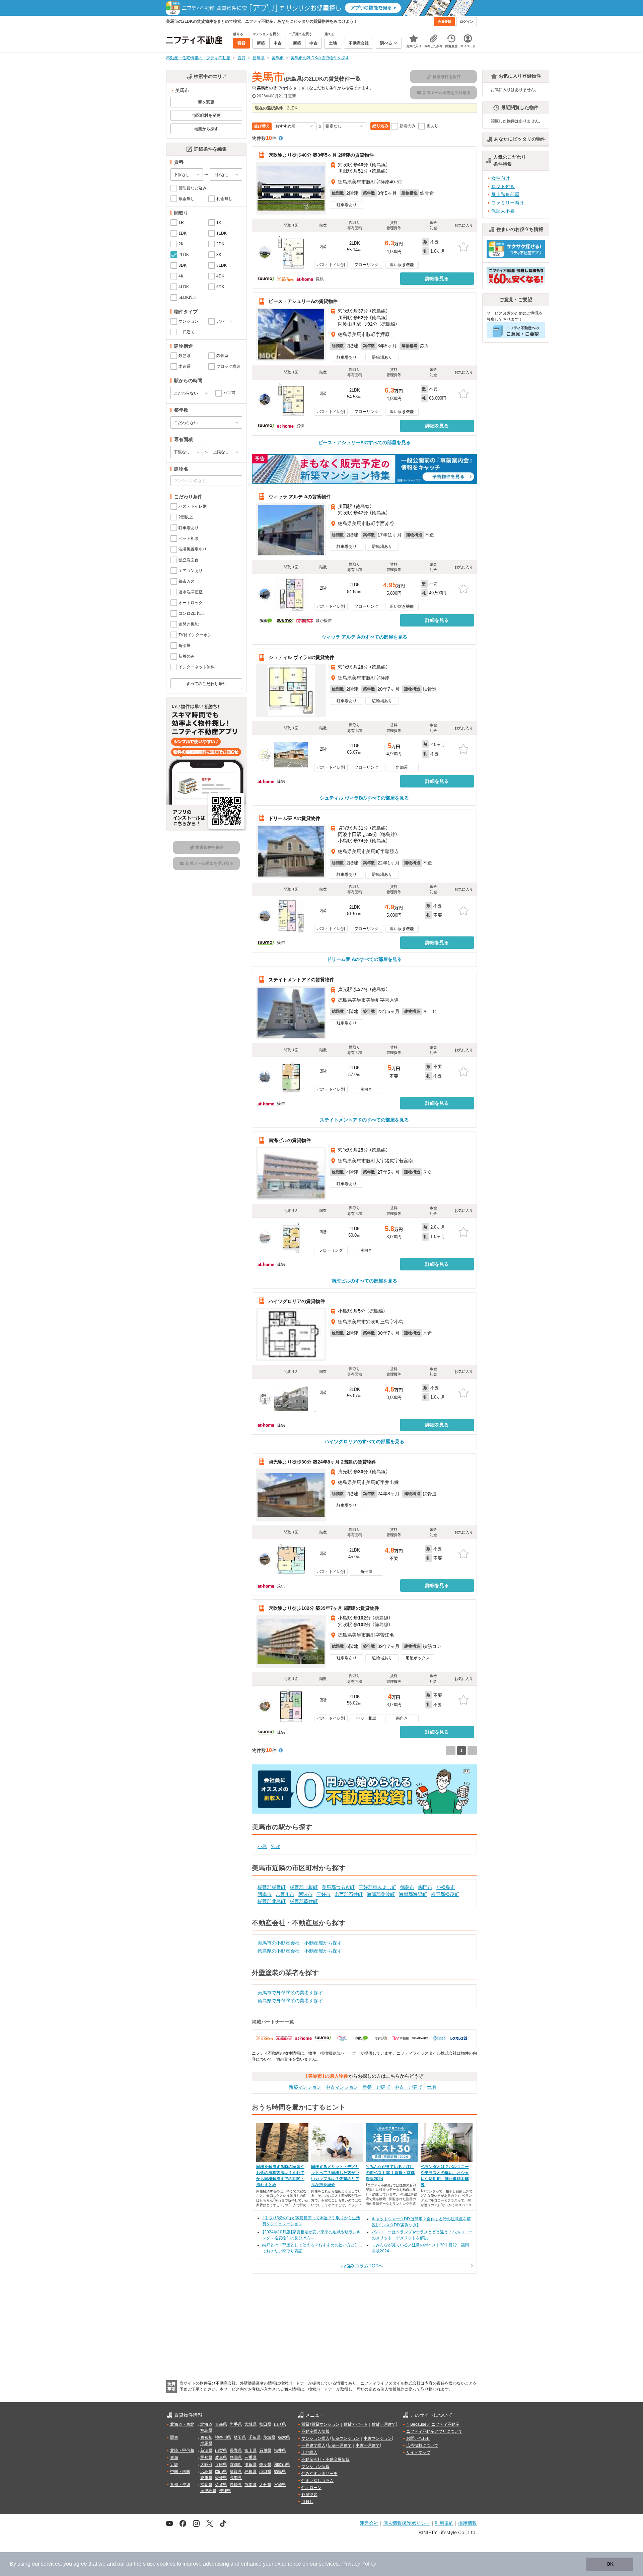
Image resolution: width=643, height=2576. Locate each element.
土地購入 (309, 2453)
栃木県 (284, 2437)
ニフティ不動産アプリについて (434, 2431)
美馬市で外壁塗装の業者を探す (290, 1993)
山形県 (280, 2424)
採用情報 (468, 2523)
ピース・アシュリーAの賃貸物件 (303, 301)
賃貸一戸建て (384, 2424)
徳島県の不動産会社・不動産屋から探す (300, 1951)
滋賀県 (251, 2465)
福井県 (280, 2450)
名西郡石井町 (349, 1894)
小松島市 (446, 1887)
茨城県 (269, 2437)
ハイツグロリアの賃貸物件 (297, 1301)
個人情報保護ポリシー (407, 2523)
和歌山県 (282, 2465)
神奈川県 (223, 2437)
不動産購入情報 (315, 2431)
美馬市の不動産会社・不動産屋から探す (300, 1943)
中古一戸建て (409, 2087)
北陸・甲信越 (182, 2450)
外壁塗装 (309, 2495)
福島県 (206, 2430)
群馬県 (206, 2443)
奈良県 (265, 2465)
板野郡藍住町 (304, 1901)
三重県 (251, 2458)
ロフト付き (503, 186)
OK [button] (610, 2564)
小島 (262, 1846)
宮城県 (251, 2424)
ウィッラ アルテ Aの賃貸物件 (300, 497)
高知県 (236, 2478)
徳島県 (280, 2472)
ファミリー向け (508, 203)
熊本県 (251, 2485)
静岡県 (236, 2458)
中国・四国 (180, 2472)
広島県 (206, 2472)
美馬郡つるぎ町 (338, 1887)
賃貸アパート (356, 2424)
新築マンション (305, 2087)
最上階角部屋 (505, 194)
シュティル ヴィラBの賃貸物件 (301, 657)
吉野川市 (285, 1894)
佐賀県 (221, 2485)
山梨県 (221, 2450)
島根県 (251, 2472)
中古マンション (342, 2087)
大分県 (265, 2485)
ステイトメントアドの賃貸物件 (301, 979)
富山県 (251, 2450)
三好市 (324, 1894)
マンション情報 (315, 2467)
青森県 (221, 2424)
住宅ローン (311, 2488)
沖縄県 (225, 2491)
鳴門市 (425, 1887)
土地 (431, 2087)
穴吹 (276, 1846)
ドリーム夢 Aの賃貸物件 (294, 818)
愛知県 (206, 2458)
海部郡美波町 (381, 1894)
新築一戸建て (376, 2087)
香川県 (206, 2478)
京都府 (236, 2465)
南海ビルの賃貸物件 (290, 1140)
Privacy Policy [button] (359, 2564)
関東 (174, 2437)
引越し (307, 2502)
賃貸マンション (326, 2424)
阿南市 (265, 1894)
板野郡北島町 (272, 1901)
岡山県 (221, 2472)
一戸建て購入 (313, 2445)
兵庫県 (221, 2465)
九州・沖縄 (180, 2485)
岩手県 (236, 2424)
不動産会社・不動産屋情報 (326, 2460)
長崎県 (236, 2485)
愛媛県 (221, 2478)
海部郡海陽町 (413, 1894)
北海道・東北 (182, 2424)
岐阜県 (221, 2458)
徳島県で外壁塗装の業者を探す (290, 2001)
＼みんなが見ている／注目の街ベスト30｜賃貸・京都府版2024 (390, 2173)
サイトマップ (418, 2453)
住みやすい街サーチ (319, 2474)
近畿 (174, 2465)
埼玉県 (240, 2437)
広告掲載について (422, 2445)
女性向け (501, 178)
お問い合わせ (418, 2438)
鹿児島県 (208, 2491)
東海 (174, 2458)
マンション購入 (315, 2438)
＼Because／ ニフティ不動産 (433, 2424)
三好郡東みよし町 (377, 1887)
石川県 (265, 2450)
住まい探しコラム (317, 2481)
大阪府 (206, 2465)
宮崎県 (280, 2485)
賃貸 (305, 2424)
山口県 (265, 2472)
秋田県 (265, 2424)
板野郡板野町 (272, 1887)
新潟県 (206, 2450)
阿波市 (305, 1894)
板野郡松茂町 (445, 1894)
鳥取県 (236, 2472)
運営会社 (369, 2523)
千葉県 (255, 2437)
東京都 (206, 2437)
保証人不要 (503, 211)
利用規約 (444, 2523)
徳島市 (407, 1887)
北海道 (206, 2424)
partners (136, 2564)
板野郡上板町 (304, 1887)
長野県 (236, 2450)
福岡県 (206, 2485)
